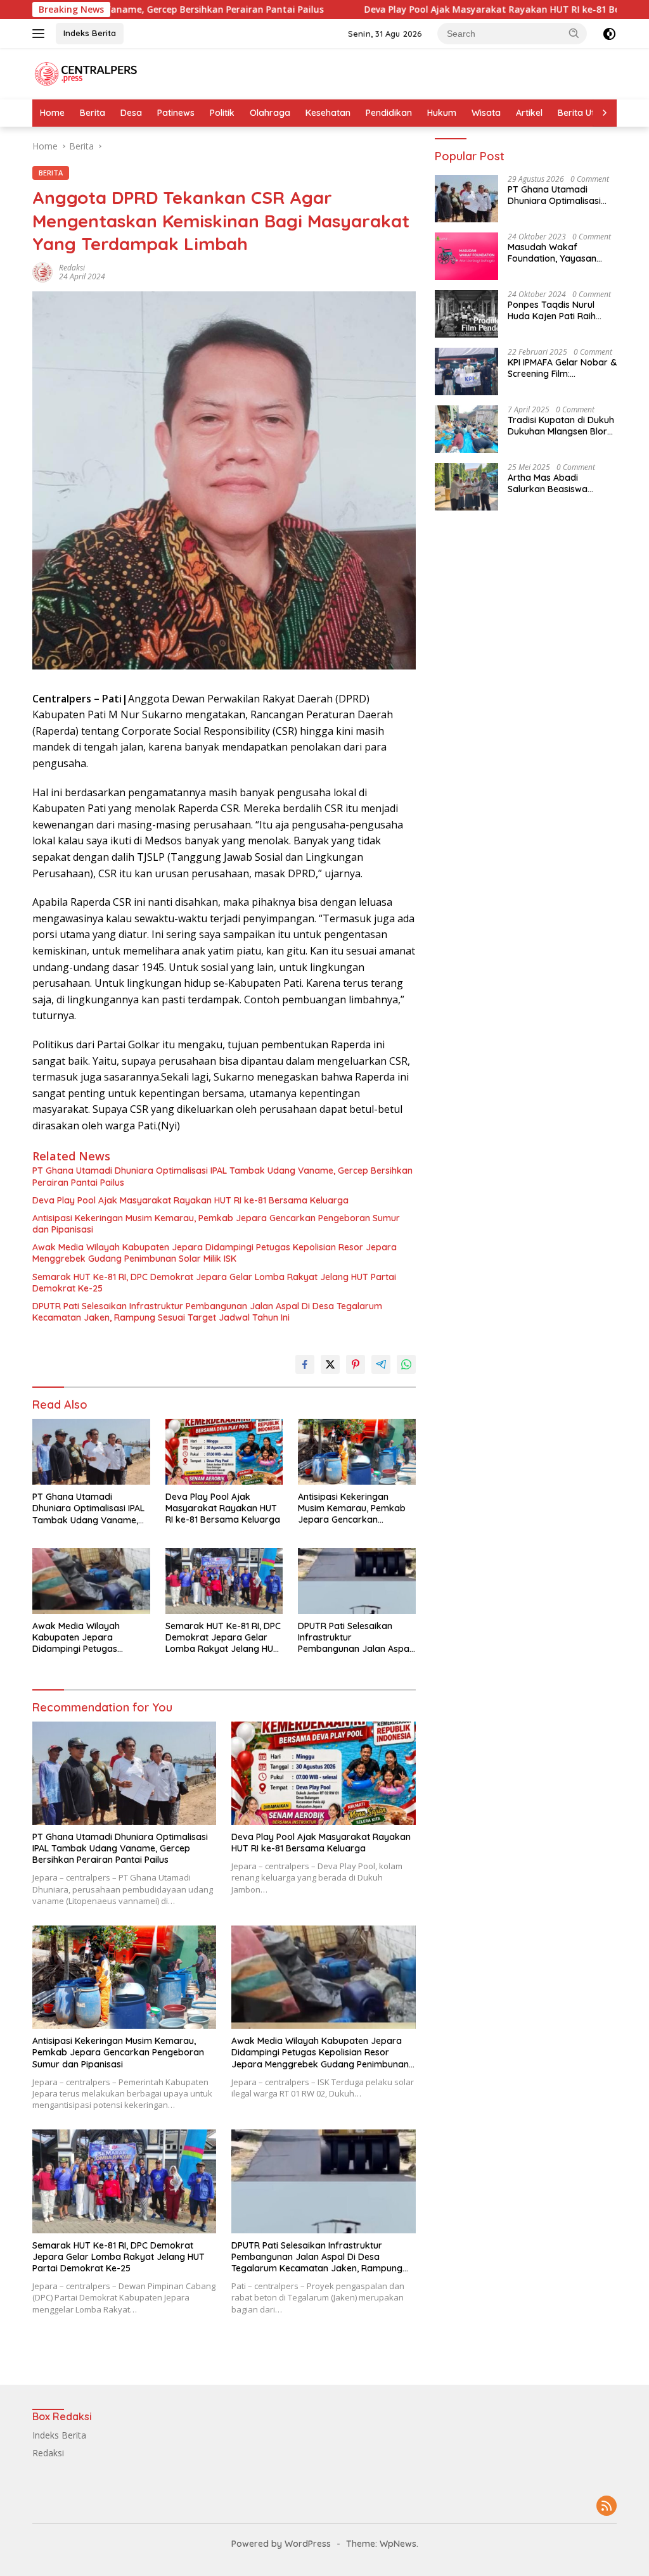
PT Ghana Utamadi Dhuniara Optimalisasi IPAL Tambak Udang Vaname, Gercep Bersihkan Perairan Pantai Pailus (222, 1176)
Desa (131, 113)
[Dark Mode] (609, 34)
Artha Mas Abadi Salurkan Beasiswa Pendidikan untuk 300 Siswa (553, 483)
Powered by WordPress (281, 2544)
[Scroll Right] (605, 113)
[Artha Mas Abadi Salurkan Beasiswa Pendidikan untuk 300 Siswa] (466, 487)
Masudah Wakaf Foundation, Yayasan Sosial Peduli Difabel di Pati (555, 253)
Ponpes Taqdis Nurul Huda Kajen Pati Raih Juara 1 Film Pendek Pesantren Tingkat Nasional (552, 310)
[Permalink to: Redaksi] (42, 271)
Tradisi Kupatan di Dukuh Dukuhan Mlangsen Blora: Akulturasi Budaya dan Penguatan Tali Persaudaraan (561, 426)
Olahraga (270, 113)
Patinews (176, 113)
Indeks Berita (90, 33)
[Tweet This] (330, 1364)
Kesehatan (328, 113)
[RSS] (607, 2507)
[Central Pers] (86, 73)
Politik (222, 113)
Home (52, 113)
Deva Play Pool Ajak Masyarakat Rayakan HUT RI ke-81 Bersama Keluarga (425, 10)
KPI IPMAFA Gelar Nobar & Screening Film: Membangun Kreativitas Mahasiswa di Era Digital (562, 368)
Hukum (442, 113)
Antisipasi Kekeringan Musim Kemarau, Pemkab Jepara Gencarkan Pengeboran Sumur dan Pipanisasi (216, 1224)
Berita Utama (586, 113)
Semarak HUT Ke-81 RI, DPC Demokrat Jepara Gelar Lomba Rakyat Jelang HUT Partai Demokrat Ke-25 (214, 1283)
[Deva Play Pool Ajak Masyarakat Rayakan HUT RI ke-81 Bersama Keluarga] (224, 1452)
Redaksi (72, 268)
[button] (574, 33)
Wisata (486, 113)
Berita (93, 113)
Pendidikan (389, 113)
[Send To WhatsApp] (406, 1364)
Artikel (529, 113)
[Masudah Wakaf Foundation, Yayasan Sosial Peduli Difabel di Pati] (466, 256)
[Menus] (41, 34)
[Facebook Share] (305, 1364)
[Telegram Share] (381, 1364)
